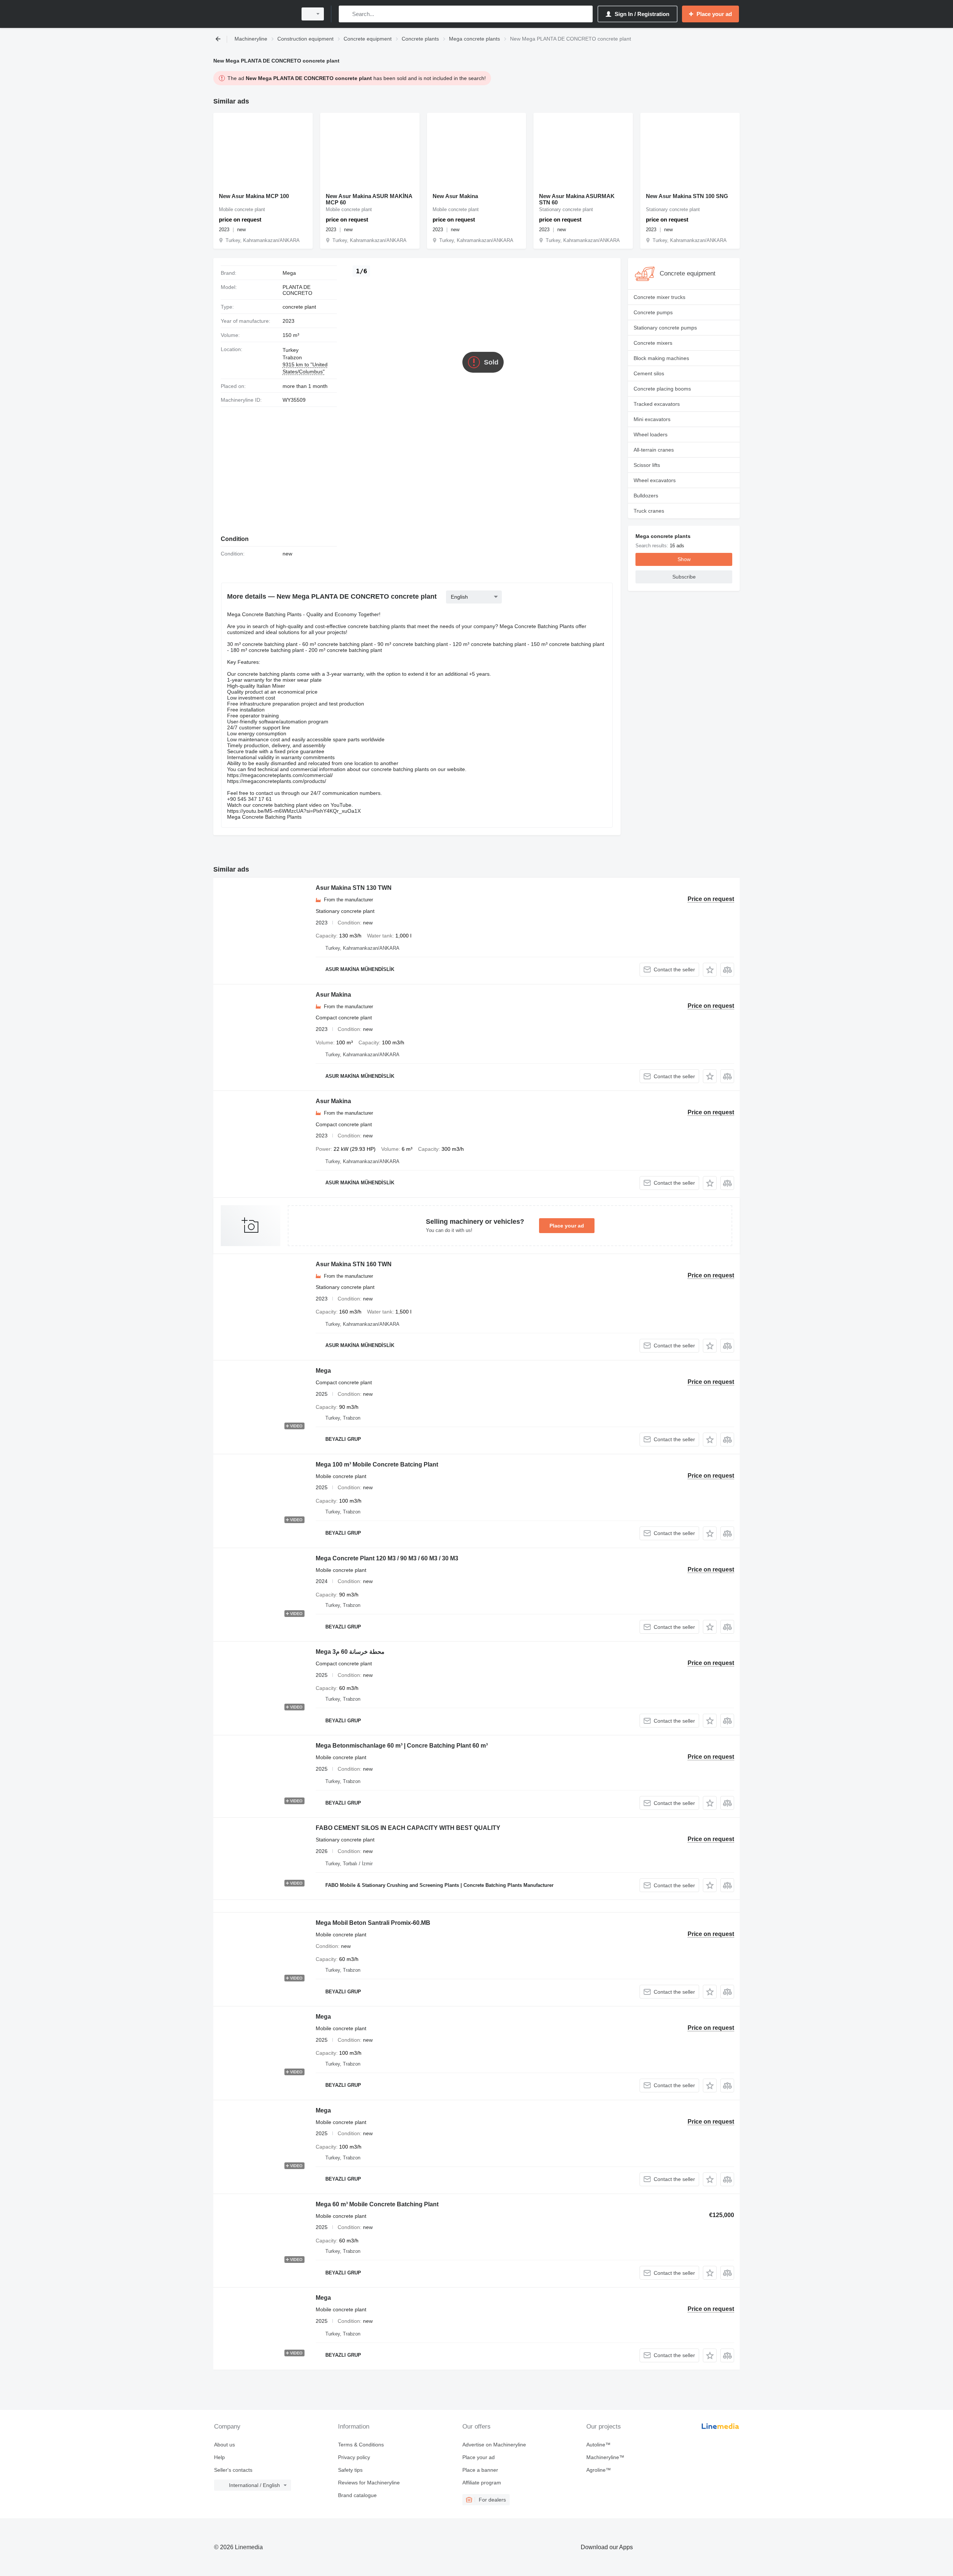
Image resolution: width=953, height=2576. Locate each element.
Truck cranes (649, 511)
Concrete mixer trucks (659, 297)
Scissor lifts (647, 465)
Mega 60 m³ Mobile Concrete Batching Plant (377, 2204)
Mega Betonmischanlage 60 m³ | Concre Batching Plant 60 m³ (402, 1746)
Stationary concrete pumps (665, 328)
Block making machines (661, 358)
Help (219, 2457)
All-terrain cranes (654, 450)
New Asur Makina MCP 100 (254, 196)
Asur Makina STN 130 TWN (354, 888)
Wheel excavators (655, 480)
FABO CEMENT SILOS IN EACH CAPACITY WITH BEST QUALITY (408, 1828)
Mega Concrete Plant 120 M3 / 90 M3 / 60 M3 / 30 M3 (387, 1558)
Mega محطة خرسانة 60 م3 (350, 1652)
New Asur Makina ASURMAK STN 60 (577, 199)
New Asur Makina (455, 196)
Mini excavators (652, 419)
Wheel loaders (651, 434)
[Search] (346, 14)
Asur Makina (333, 995)
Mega (323, 1371)
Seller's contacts (233, 2470)
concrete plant (299, 307)
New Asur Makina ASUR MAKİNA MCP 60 (369, 199)
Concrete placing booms (662, 389)
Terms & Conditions (361, 2445)
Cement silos (649, 373)
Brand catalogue (357, 2495)
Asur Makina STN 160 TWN (354, 1264)
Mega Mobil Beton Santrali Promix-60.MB (373, 1923)
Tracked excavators (657, 404)
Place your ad (567, 1226)
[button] (710, 970)
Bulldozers (646, 496)
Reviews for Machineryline (369, 2483)
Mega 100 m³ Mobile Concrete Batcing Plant (377, 1464)
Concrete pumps (653, 312)
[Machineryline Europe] (253, 14)
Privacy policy (354, 2457)
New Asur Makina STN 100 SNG (687, 196)
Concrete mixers (653, 343)
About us (224, 2445)
